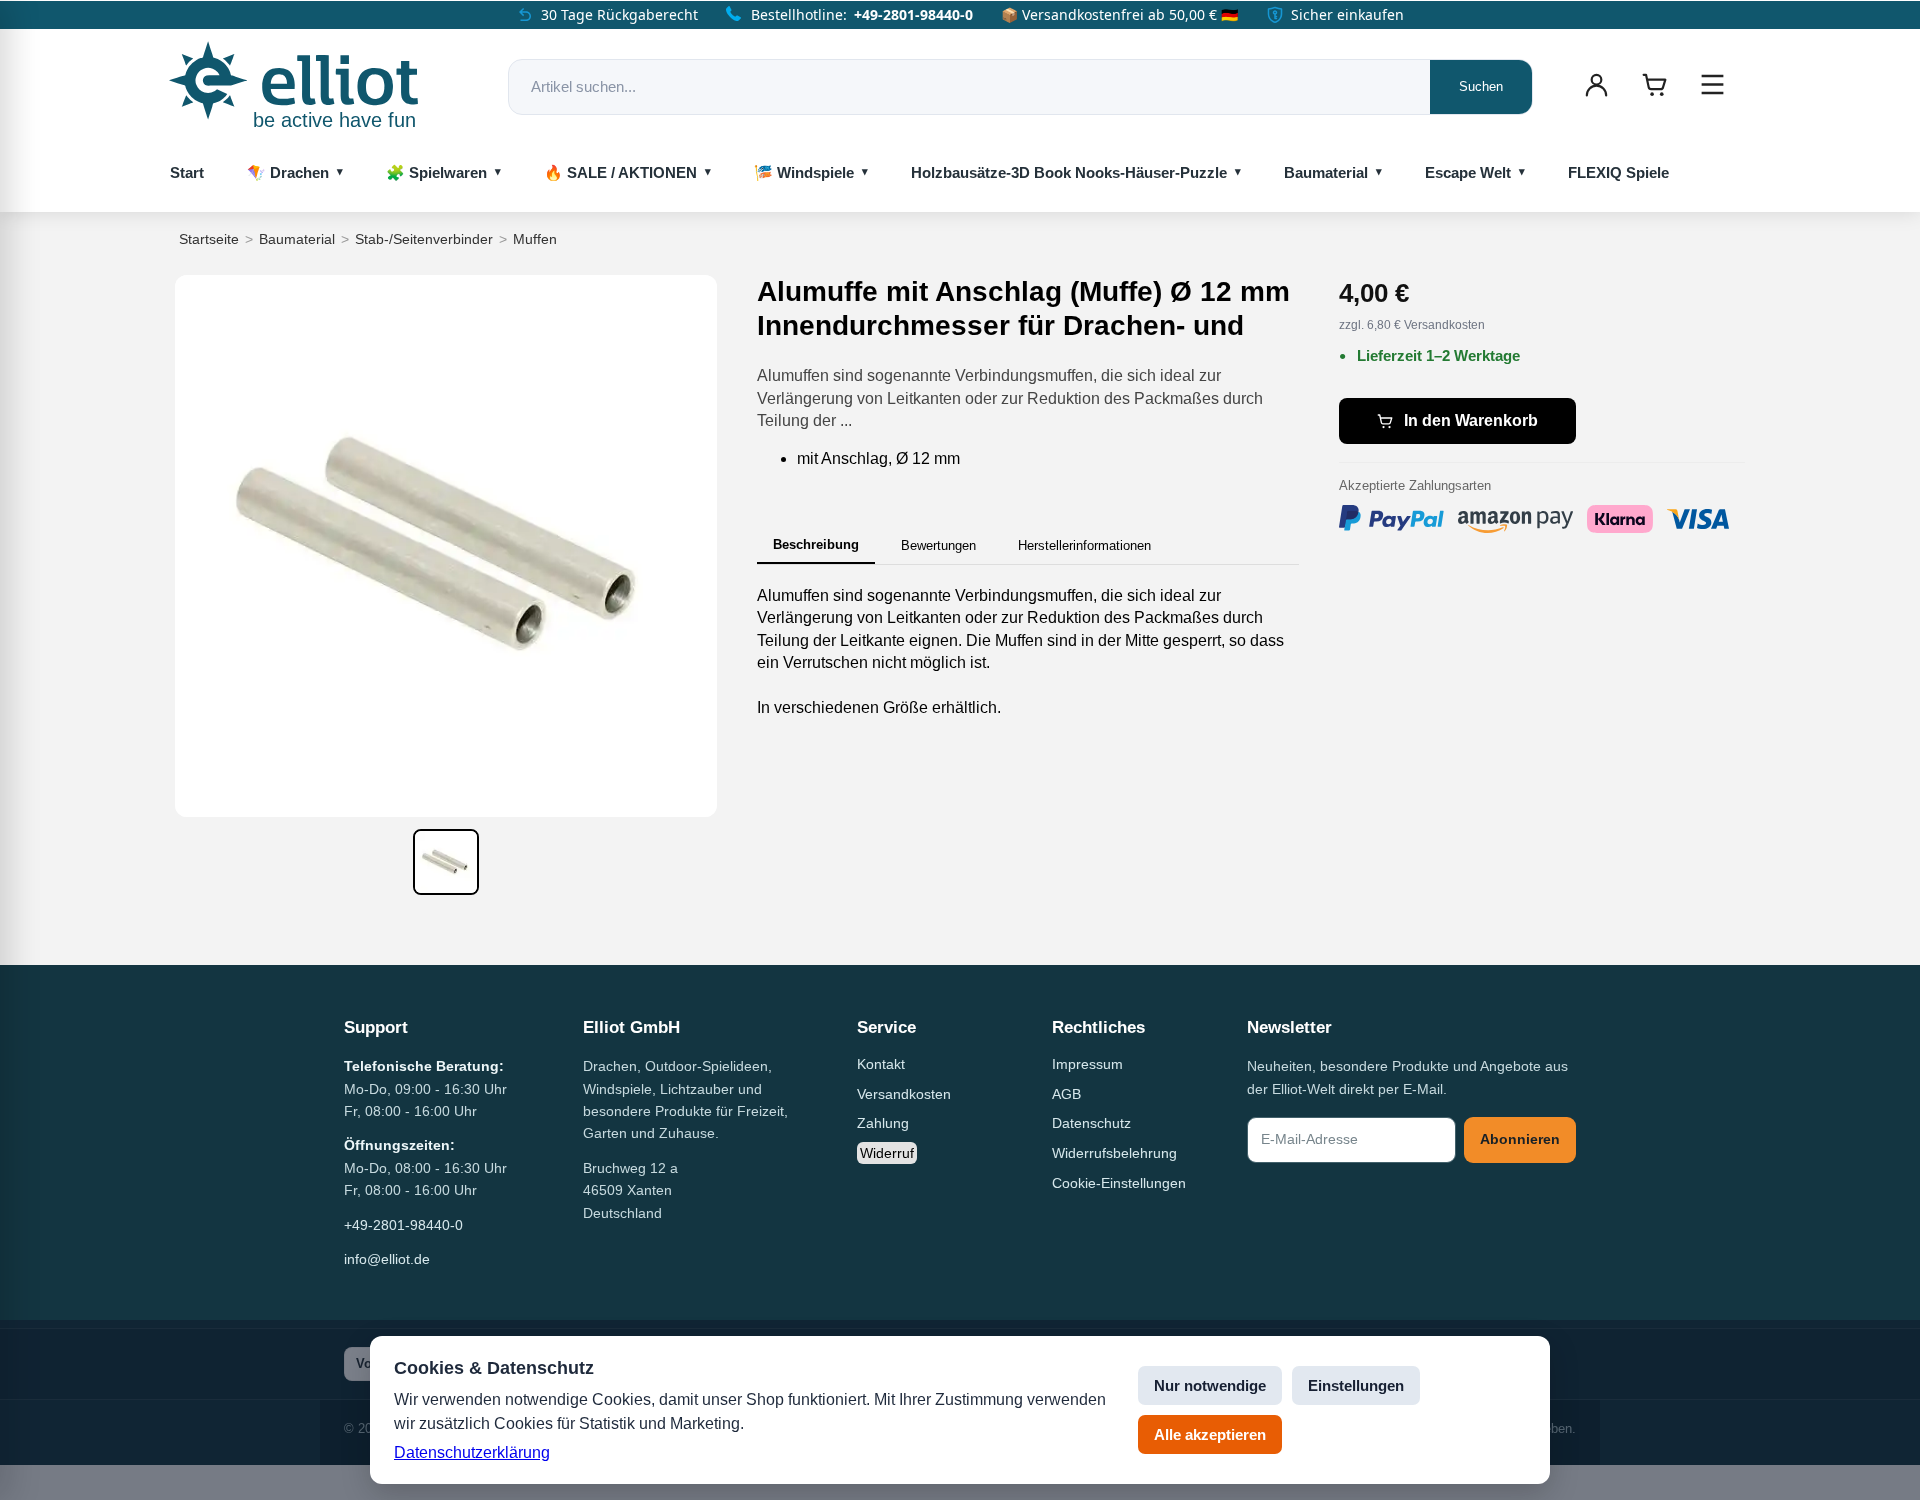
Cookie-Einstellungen (1119, 1183)
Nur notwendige (1210, 1385)
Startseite (209, 239)
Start (187, 172)
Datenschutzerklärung (472, 1452)
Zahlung (883, 1123)
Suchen (1481, 86)
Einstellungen (1356, 1385)
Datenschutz (1091, 1123)
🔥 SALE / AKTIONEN (620, 172)
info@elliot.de (387, 1259)
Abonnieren (1520, 1139)
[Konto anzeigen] (1596, 85)
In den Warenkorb (1471, 420)
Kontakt (881, 1064)
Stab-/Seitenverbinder (424, 239)
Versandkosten (904, 1094)
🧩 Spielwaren (436, 172)
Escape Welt (1468, 172)
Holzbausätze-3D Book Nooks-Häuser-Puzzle (1069, 172)
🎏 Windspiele (804, 172)
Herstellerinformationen (1084, 545)
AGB (1066, 1094)
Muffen (535, 239)
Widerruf (887, 1153)
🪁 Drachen (288, 172)
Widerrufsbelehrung (1114, 1153)
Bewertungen (938, 545)
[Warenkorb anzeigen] (1654, 85)
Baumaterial (1326, 172)
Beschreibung (816, 544)
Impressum (1087, 1064)
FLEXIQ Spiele (1618, 172)
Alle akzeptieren (1210, 1434)
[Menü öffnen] (1712, 85)
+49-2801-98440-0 (913, 14)
